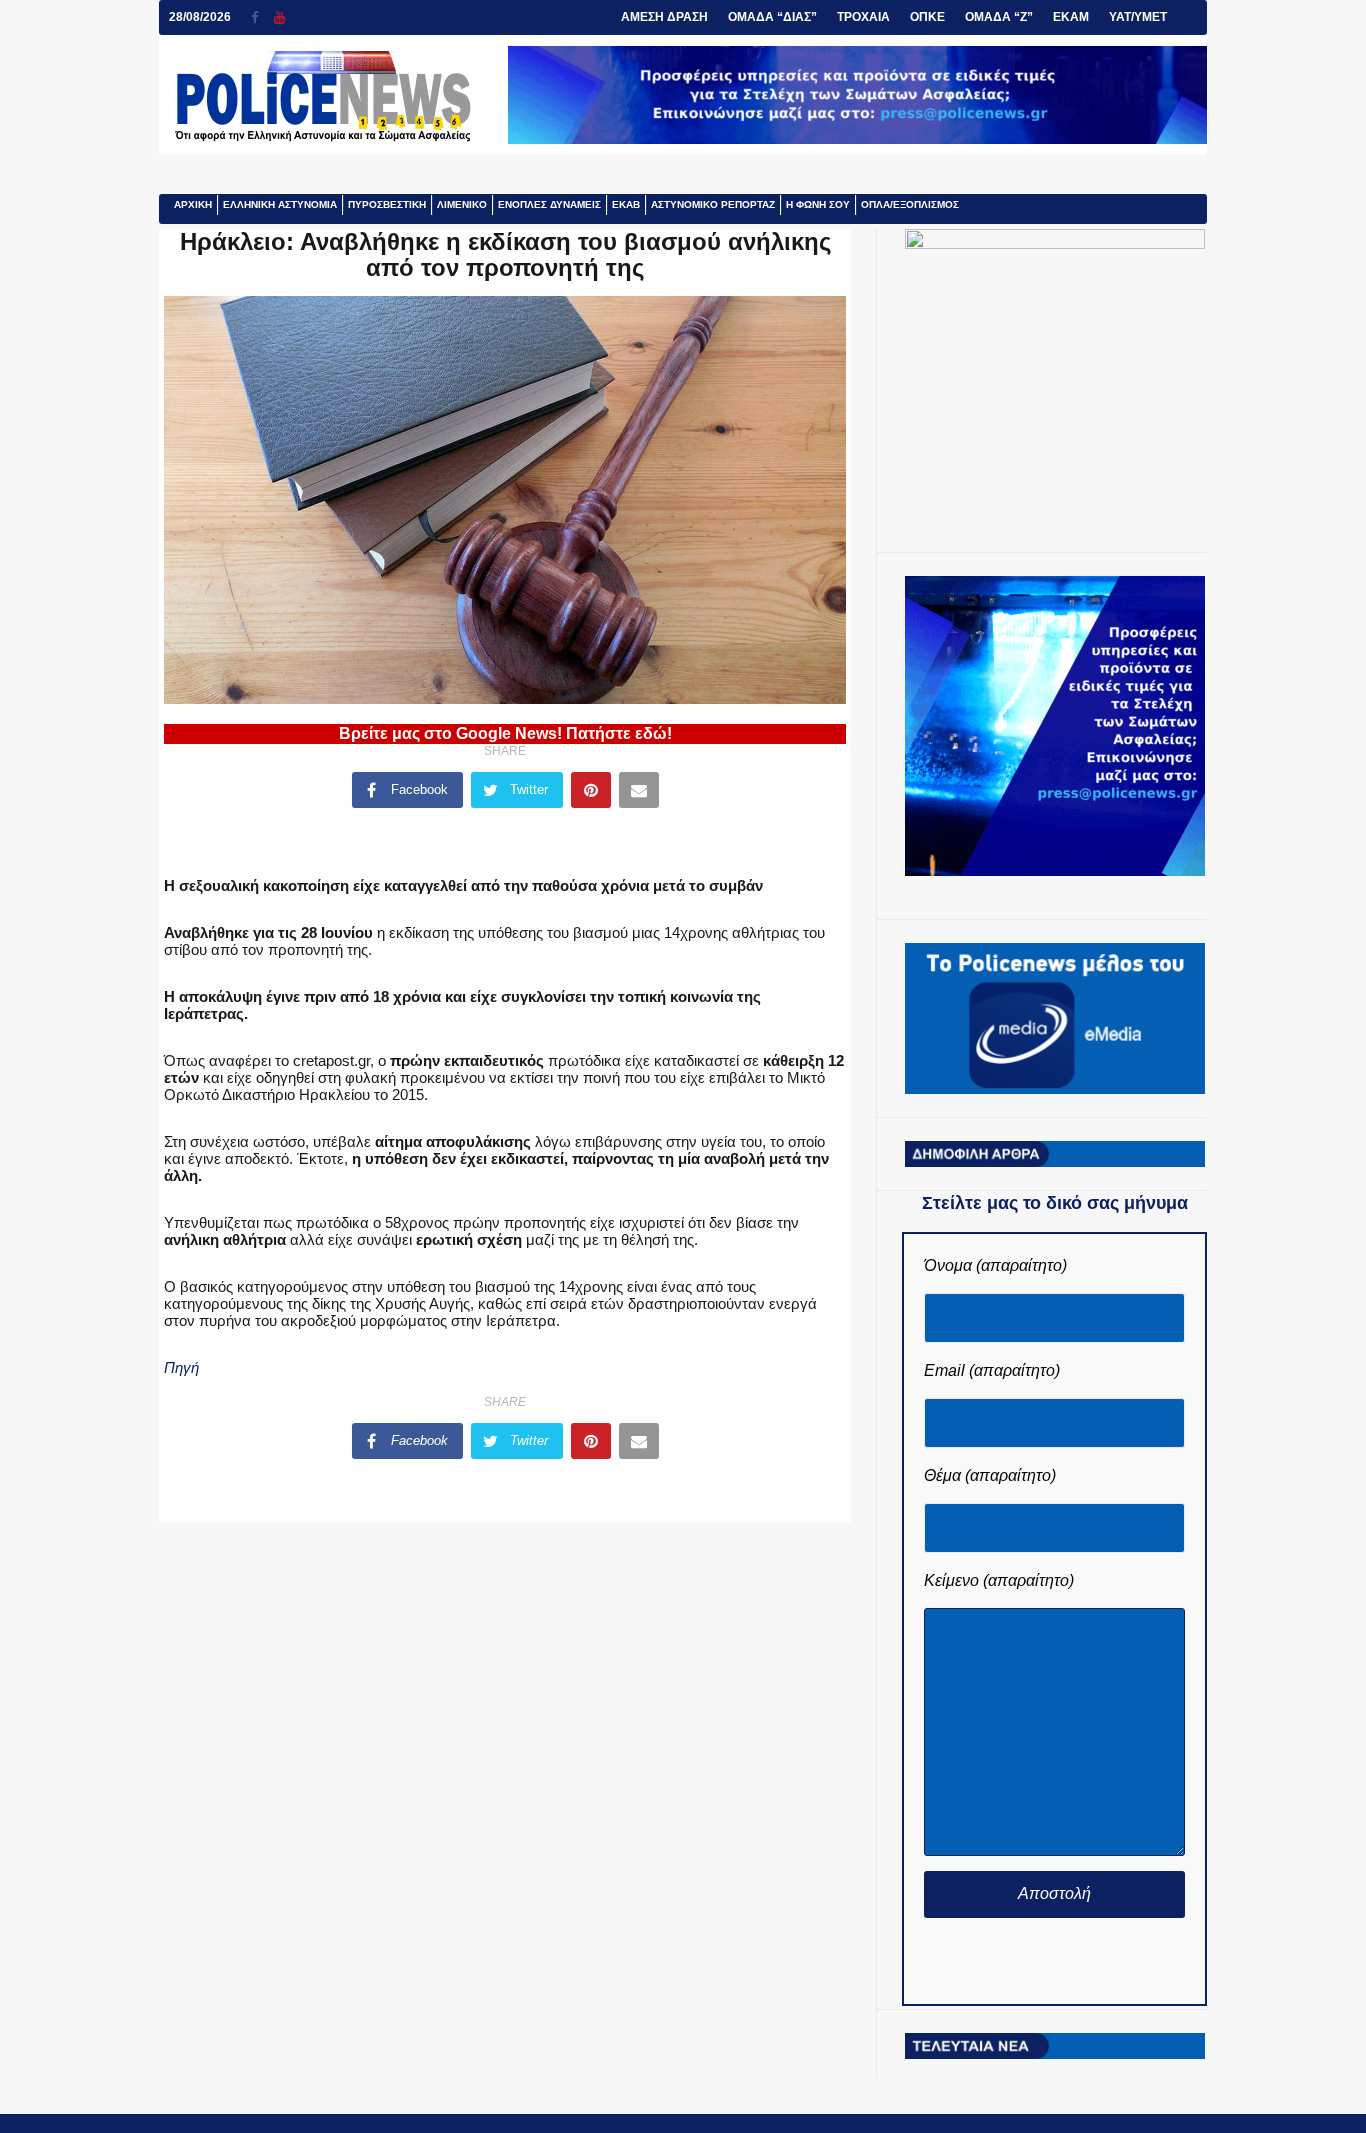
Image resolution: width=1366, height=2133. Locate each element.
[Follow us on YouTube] (279, 17)
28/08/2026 (200, 17)
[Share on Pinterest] (591, 790)
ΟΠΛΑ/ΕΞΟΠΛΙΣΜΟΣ (910, 204)
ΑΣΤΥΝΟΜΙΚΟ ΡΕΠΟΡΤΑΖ (713, 204)
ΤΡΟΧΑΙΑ (863, 17)
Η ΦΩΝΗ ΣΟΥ (818, 204)
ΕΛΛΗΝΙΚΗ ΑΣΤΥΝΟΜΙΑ (280, 204)
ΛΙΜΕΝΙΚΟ (462, 204)
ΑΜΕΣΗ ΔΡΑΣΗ (664, 17)
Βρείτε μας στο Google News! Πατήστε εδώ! (505, 733)
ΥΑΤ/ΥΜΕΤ (1138, 17)
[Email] (639, 790)
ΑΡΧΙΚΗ (193, 204)
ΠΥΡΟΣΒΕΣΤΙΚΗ (387, 204)
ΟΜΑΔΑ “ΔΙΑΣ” (772, 17)
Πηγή (181, 1367)
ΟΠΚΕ (927, 17)
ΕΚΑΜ (1071, 17)
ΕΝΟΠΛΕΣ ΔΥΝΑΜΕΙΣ (549, 204)
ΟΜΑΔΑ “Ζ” (999, 17)
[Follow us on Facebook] (262, 17)
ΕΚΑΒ (626, 204)
